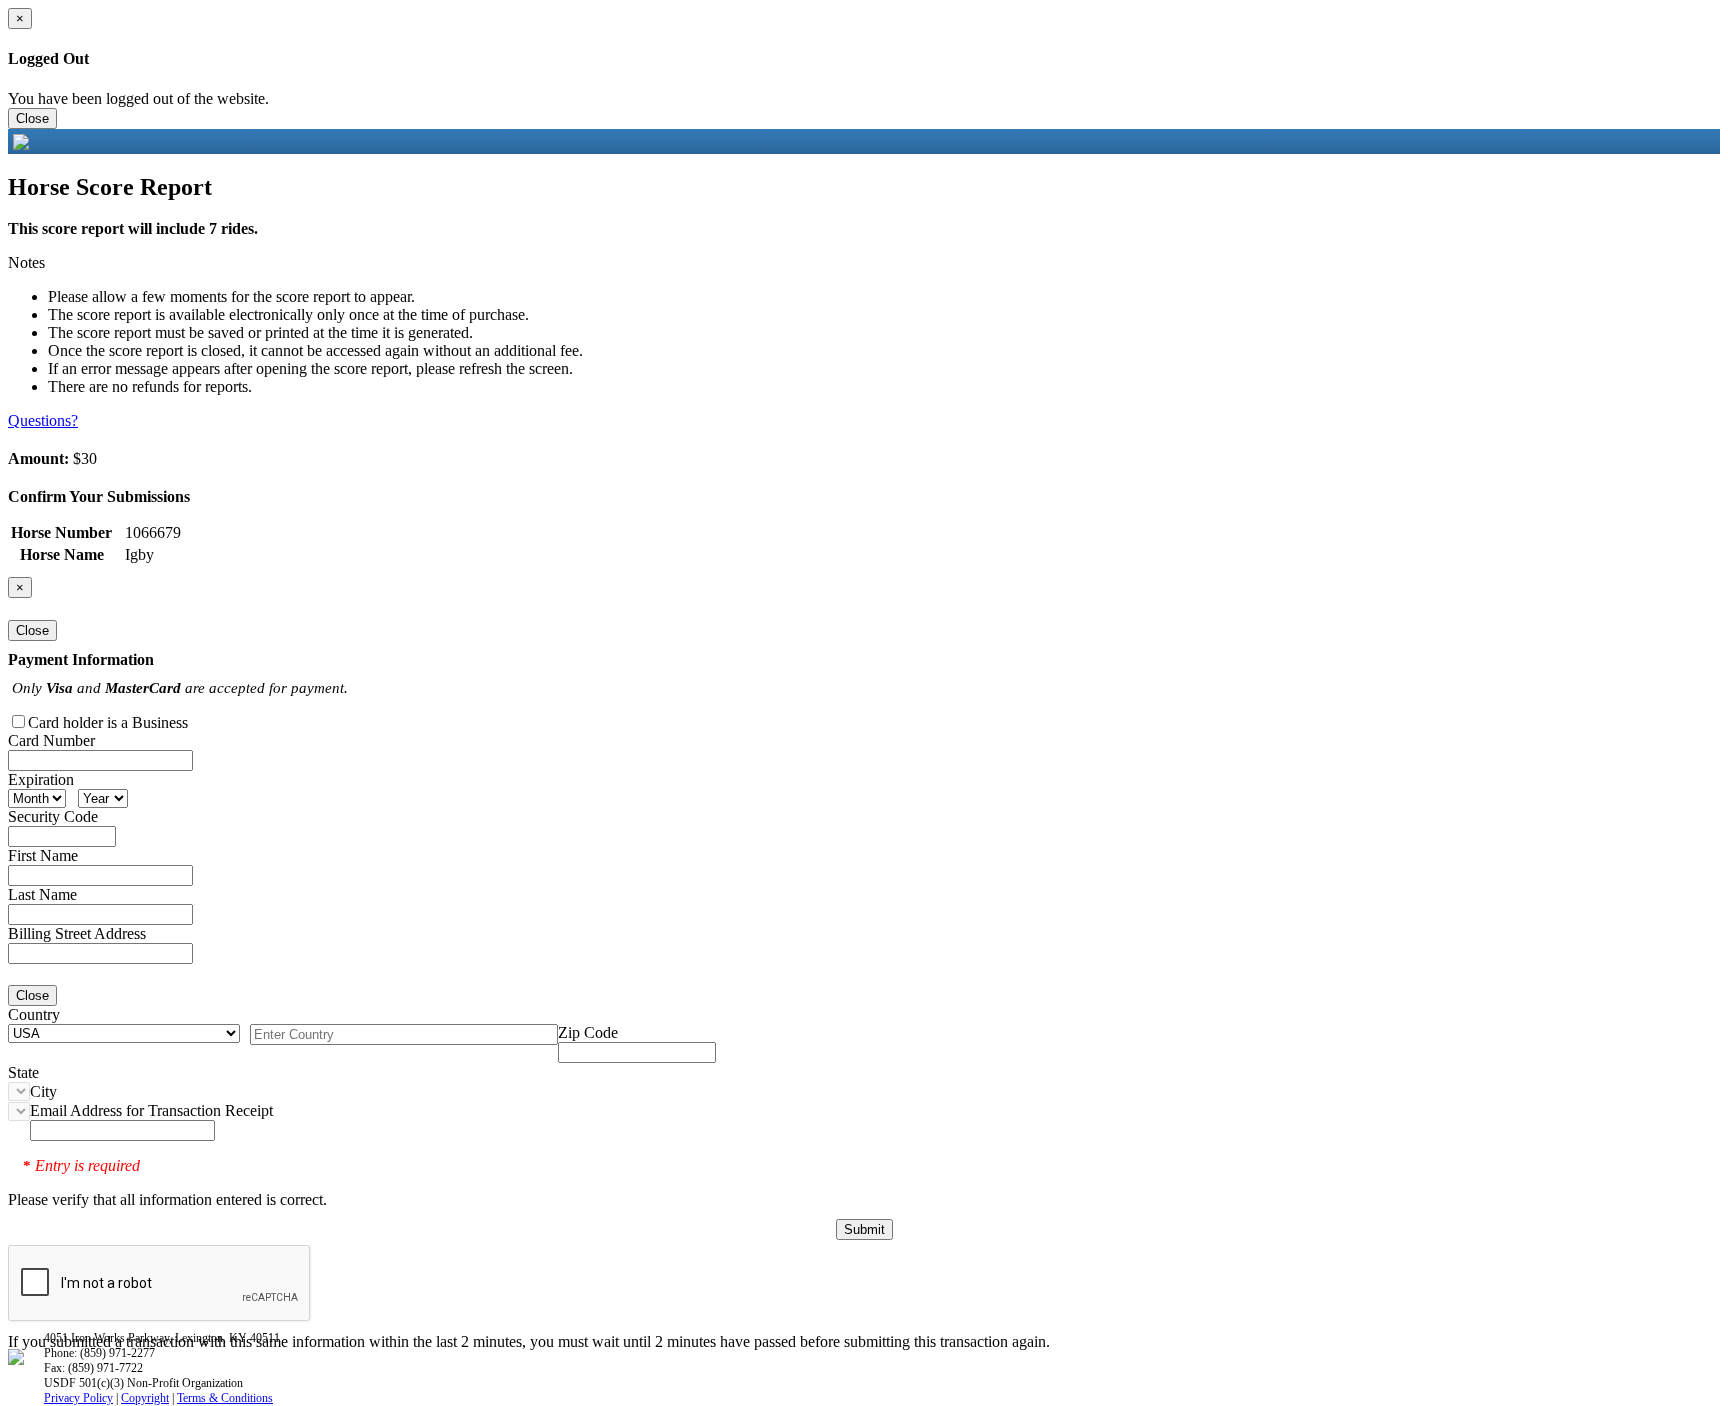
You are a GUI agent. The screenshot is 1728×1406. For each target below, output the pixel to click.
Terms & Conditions (225, 1398)
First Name (43, 855)
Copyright (145, 1398)
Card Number (51, 740)
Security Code (53, 816)
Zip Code (588, 1032)
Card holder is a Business (108, 722)
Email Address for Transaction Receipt (151, 1110)
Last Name (42, 894)
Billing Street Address (77, 933)
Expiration (41, 779)
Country (34, 1014)
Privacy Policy (78, 1398)
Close (32, 118)
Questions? (43, 420)
